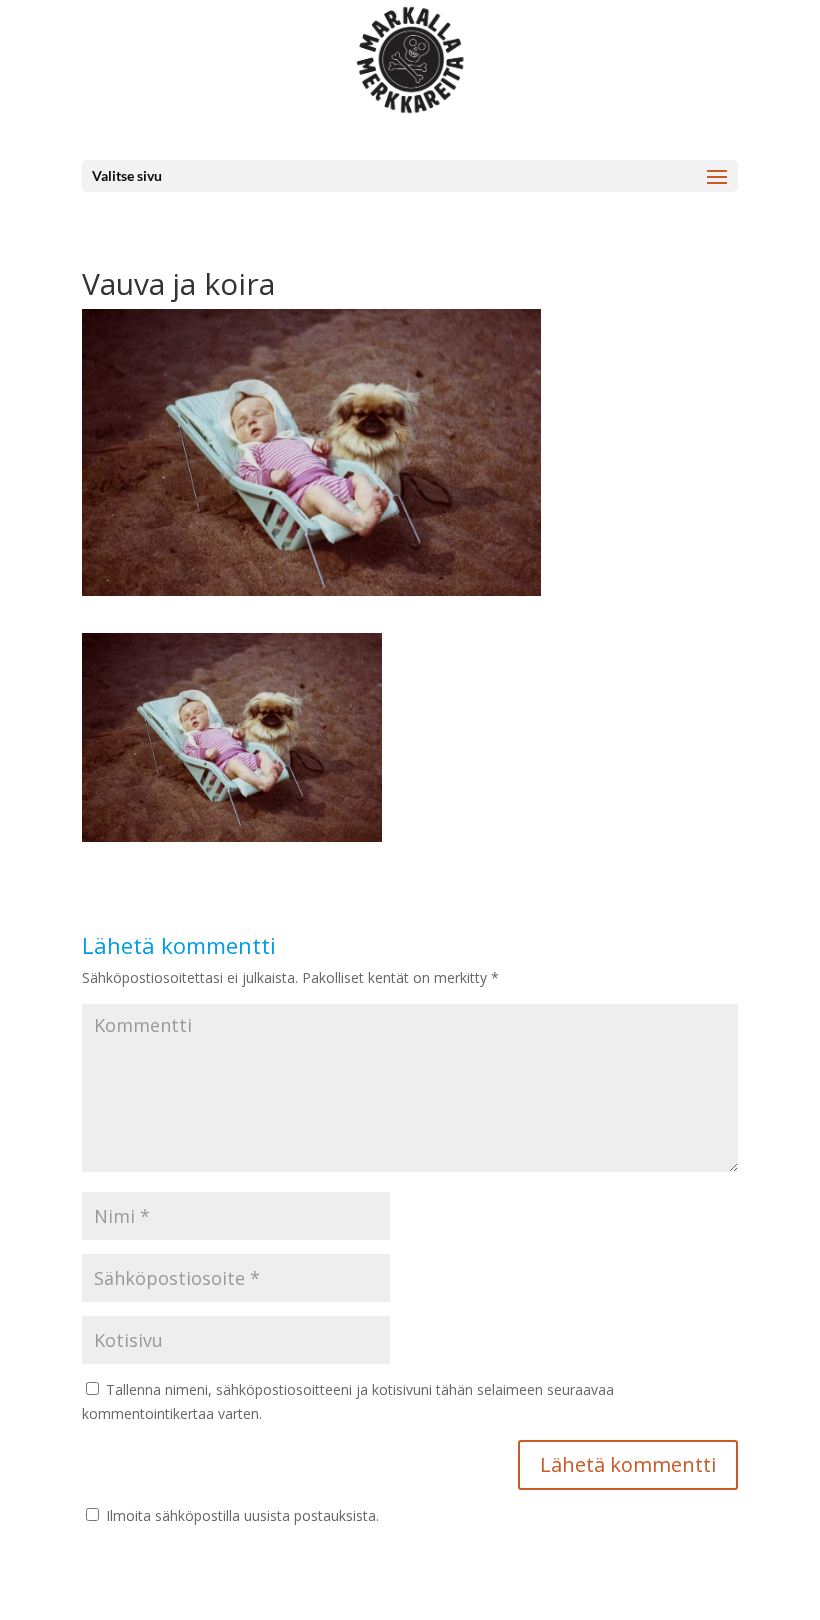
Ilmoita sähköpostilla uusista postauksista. (242, 1515)
